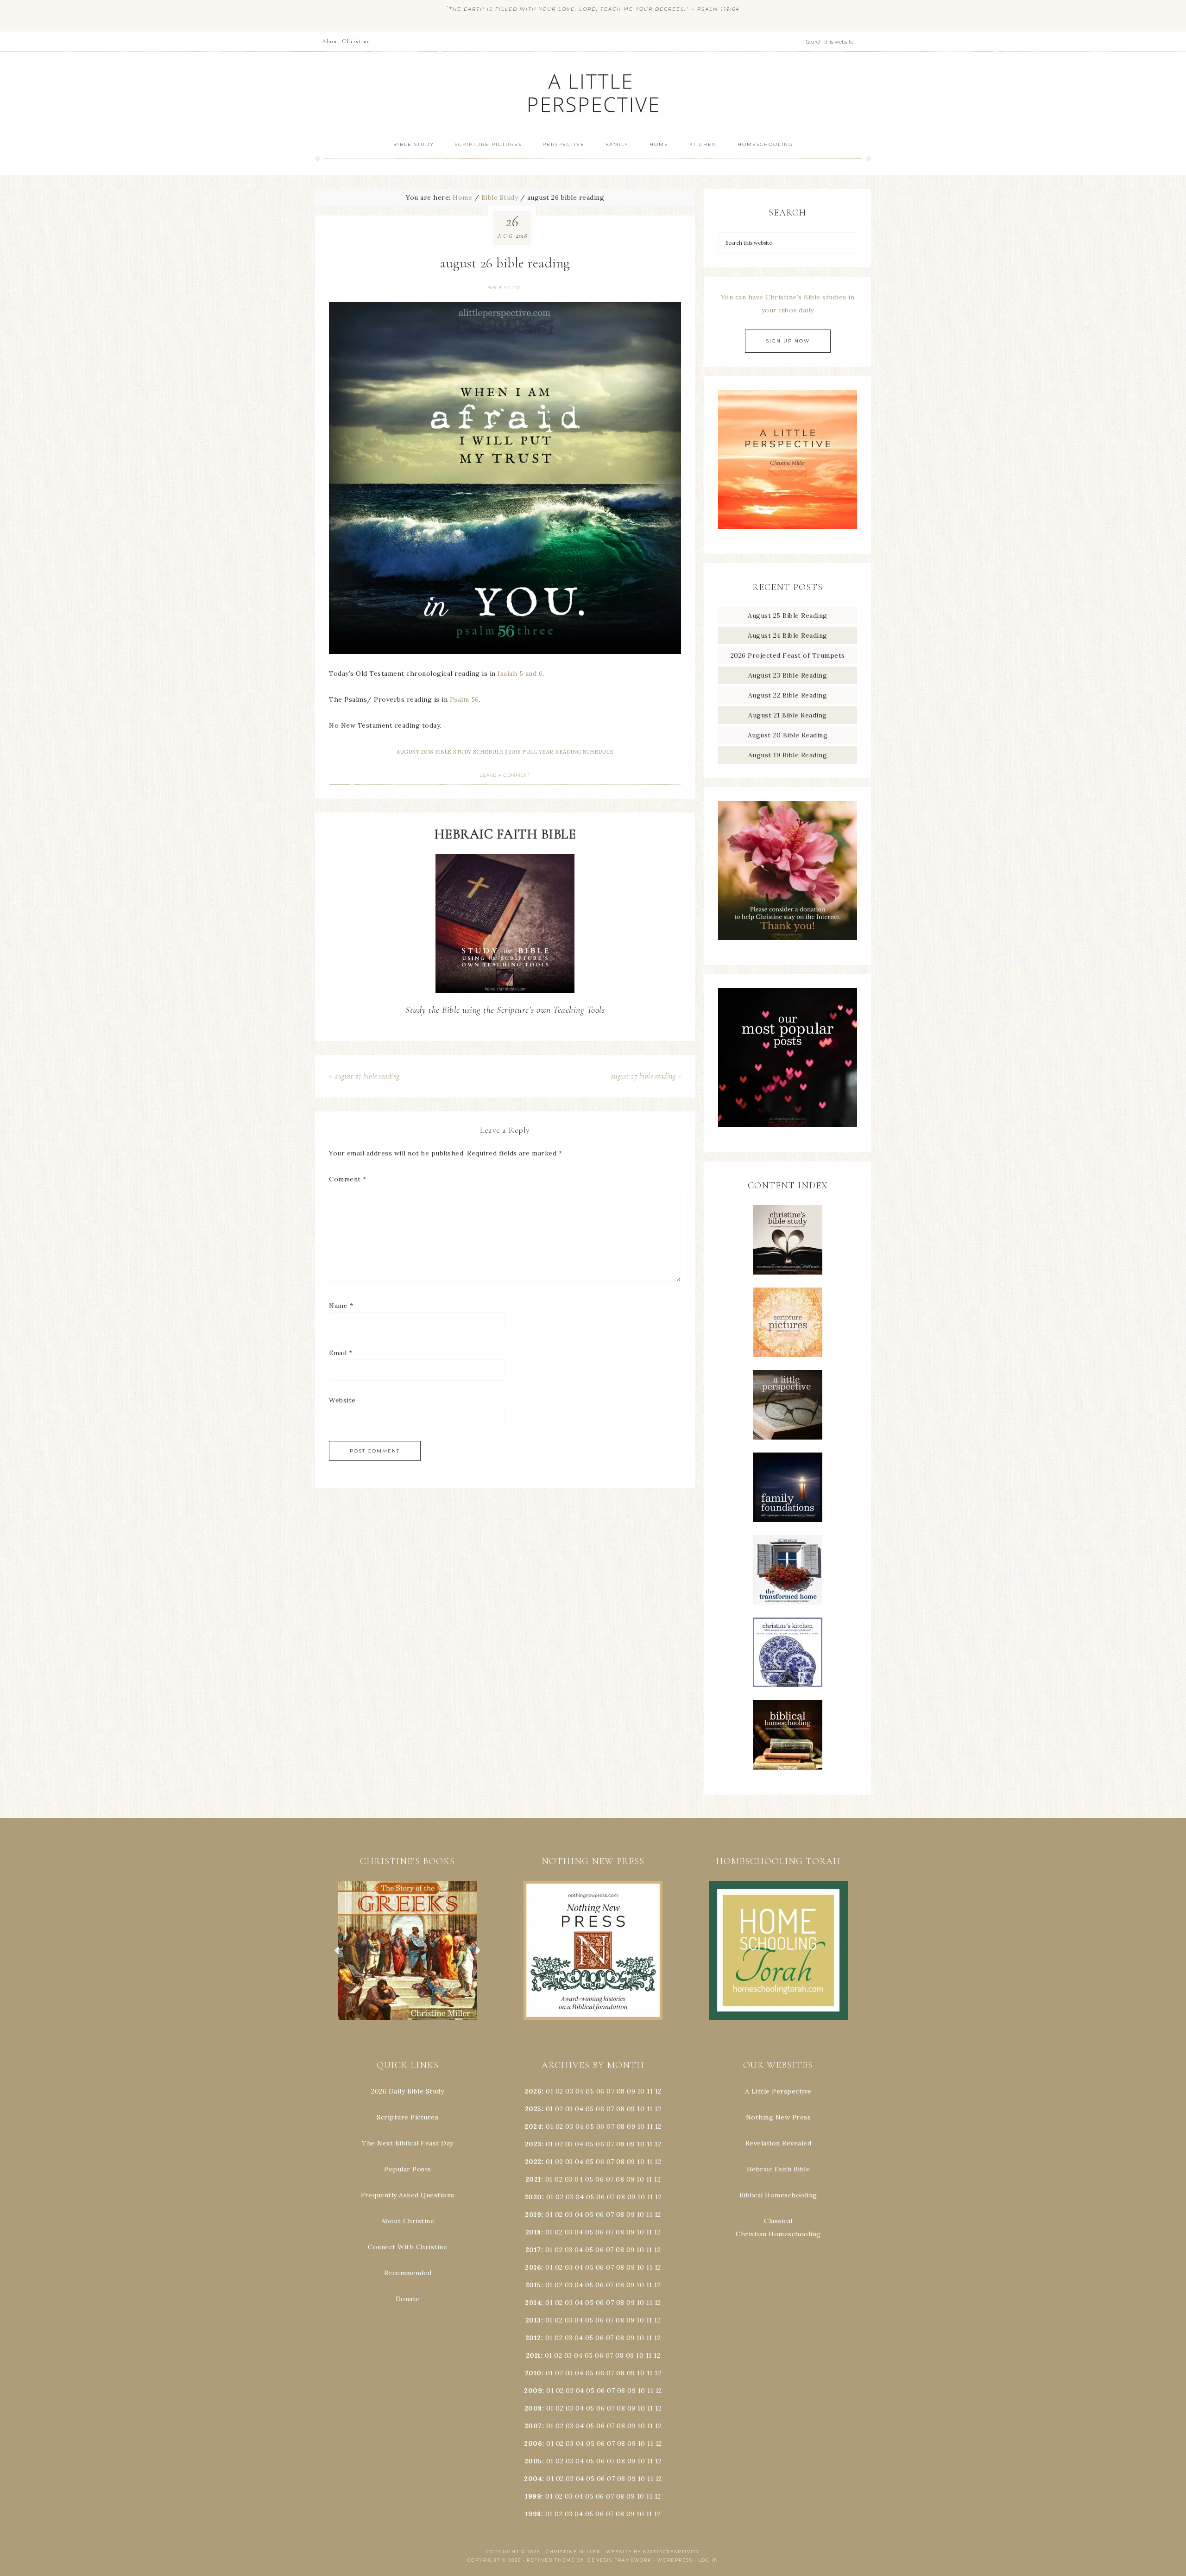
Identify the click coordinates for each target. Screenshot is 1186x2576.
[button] (409, 1950)
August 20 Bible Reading (788, 735)
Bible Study (504, 288)
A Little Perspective (593, 92)
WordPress (675, 2560)
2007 (533, 2426)
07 (610, 2091)
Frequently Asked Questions (408, 2195)
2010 (533, 2373)
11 (650, 2109)
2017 (533, 2250)
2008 (533, 2408)
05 (590, 2091)
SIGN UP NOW (788, 341)
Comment (348, 1179)
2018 (533, 2232)
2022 (533, 2162)
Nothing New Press (779, 2117)
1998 (533, 2514)
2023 (533, 2144)
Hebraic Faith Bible (779, 2169)
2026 (533, 2091)
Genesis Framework (620, 2560)
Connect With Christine (407, 2247)
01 (549, 2091)
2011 (533, 2355)
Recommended (408, 2273)
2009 (533, 2391)
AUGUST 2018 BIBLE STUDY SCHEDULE (450, 752)
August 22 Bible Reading (788, 695)
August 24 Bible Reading (788, 635)
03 (569, 2091)
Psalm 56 (464, 699)
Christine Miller (573, 2552)
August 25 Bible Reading (788, 615)
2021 (533, 2179)
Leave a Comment (505, 775)
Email (341, 1353)
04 (580, 2091)
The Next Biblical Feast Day (408, 2143)
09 (631, 2109)
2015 (533, 2285)
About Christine (408, 2221)
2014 (533, 2303)
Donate (408, 2299)
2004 (533, 2479)
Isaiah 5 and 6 (520, 673)
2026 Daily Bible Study (407, 2091)
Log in (708, 2560)
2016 (533, 2267)
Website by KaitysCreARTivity (653, 2552)
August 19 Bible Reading (788, 755)
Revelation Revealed (779, 2143)
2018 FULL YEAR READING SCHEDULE (561, 752)
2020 (533, 2197)
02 (559, 2091)
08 (621, 2091)
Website (342, 1400)
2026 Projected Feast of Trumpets (788, 655)
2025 (533, 2109)
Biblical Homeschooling (778, 2195)
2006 (533, 2443)
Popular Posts (408, 2169)
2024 (533, 2126)
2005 (533, 2461)
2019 (533, 2214)
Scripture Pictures (407, 2117)
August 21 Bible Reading (788, 715)
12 (658, 2109)
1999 (533, 2496)
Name (341, 1306)
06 (600, 2091)
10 (641, 2109)
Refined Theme (551, 2560)
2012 (533, 2338)
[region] (408, 1950)
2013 (533, 2320)
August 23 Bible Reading (788, 675)
